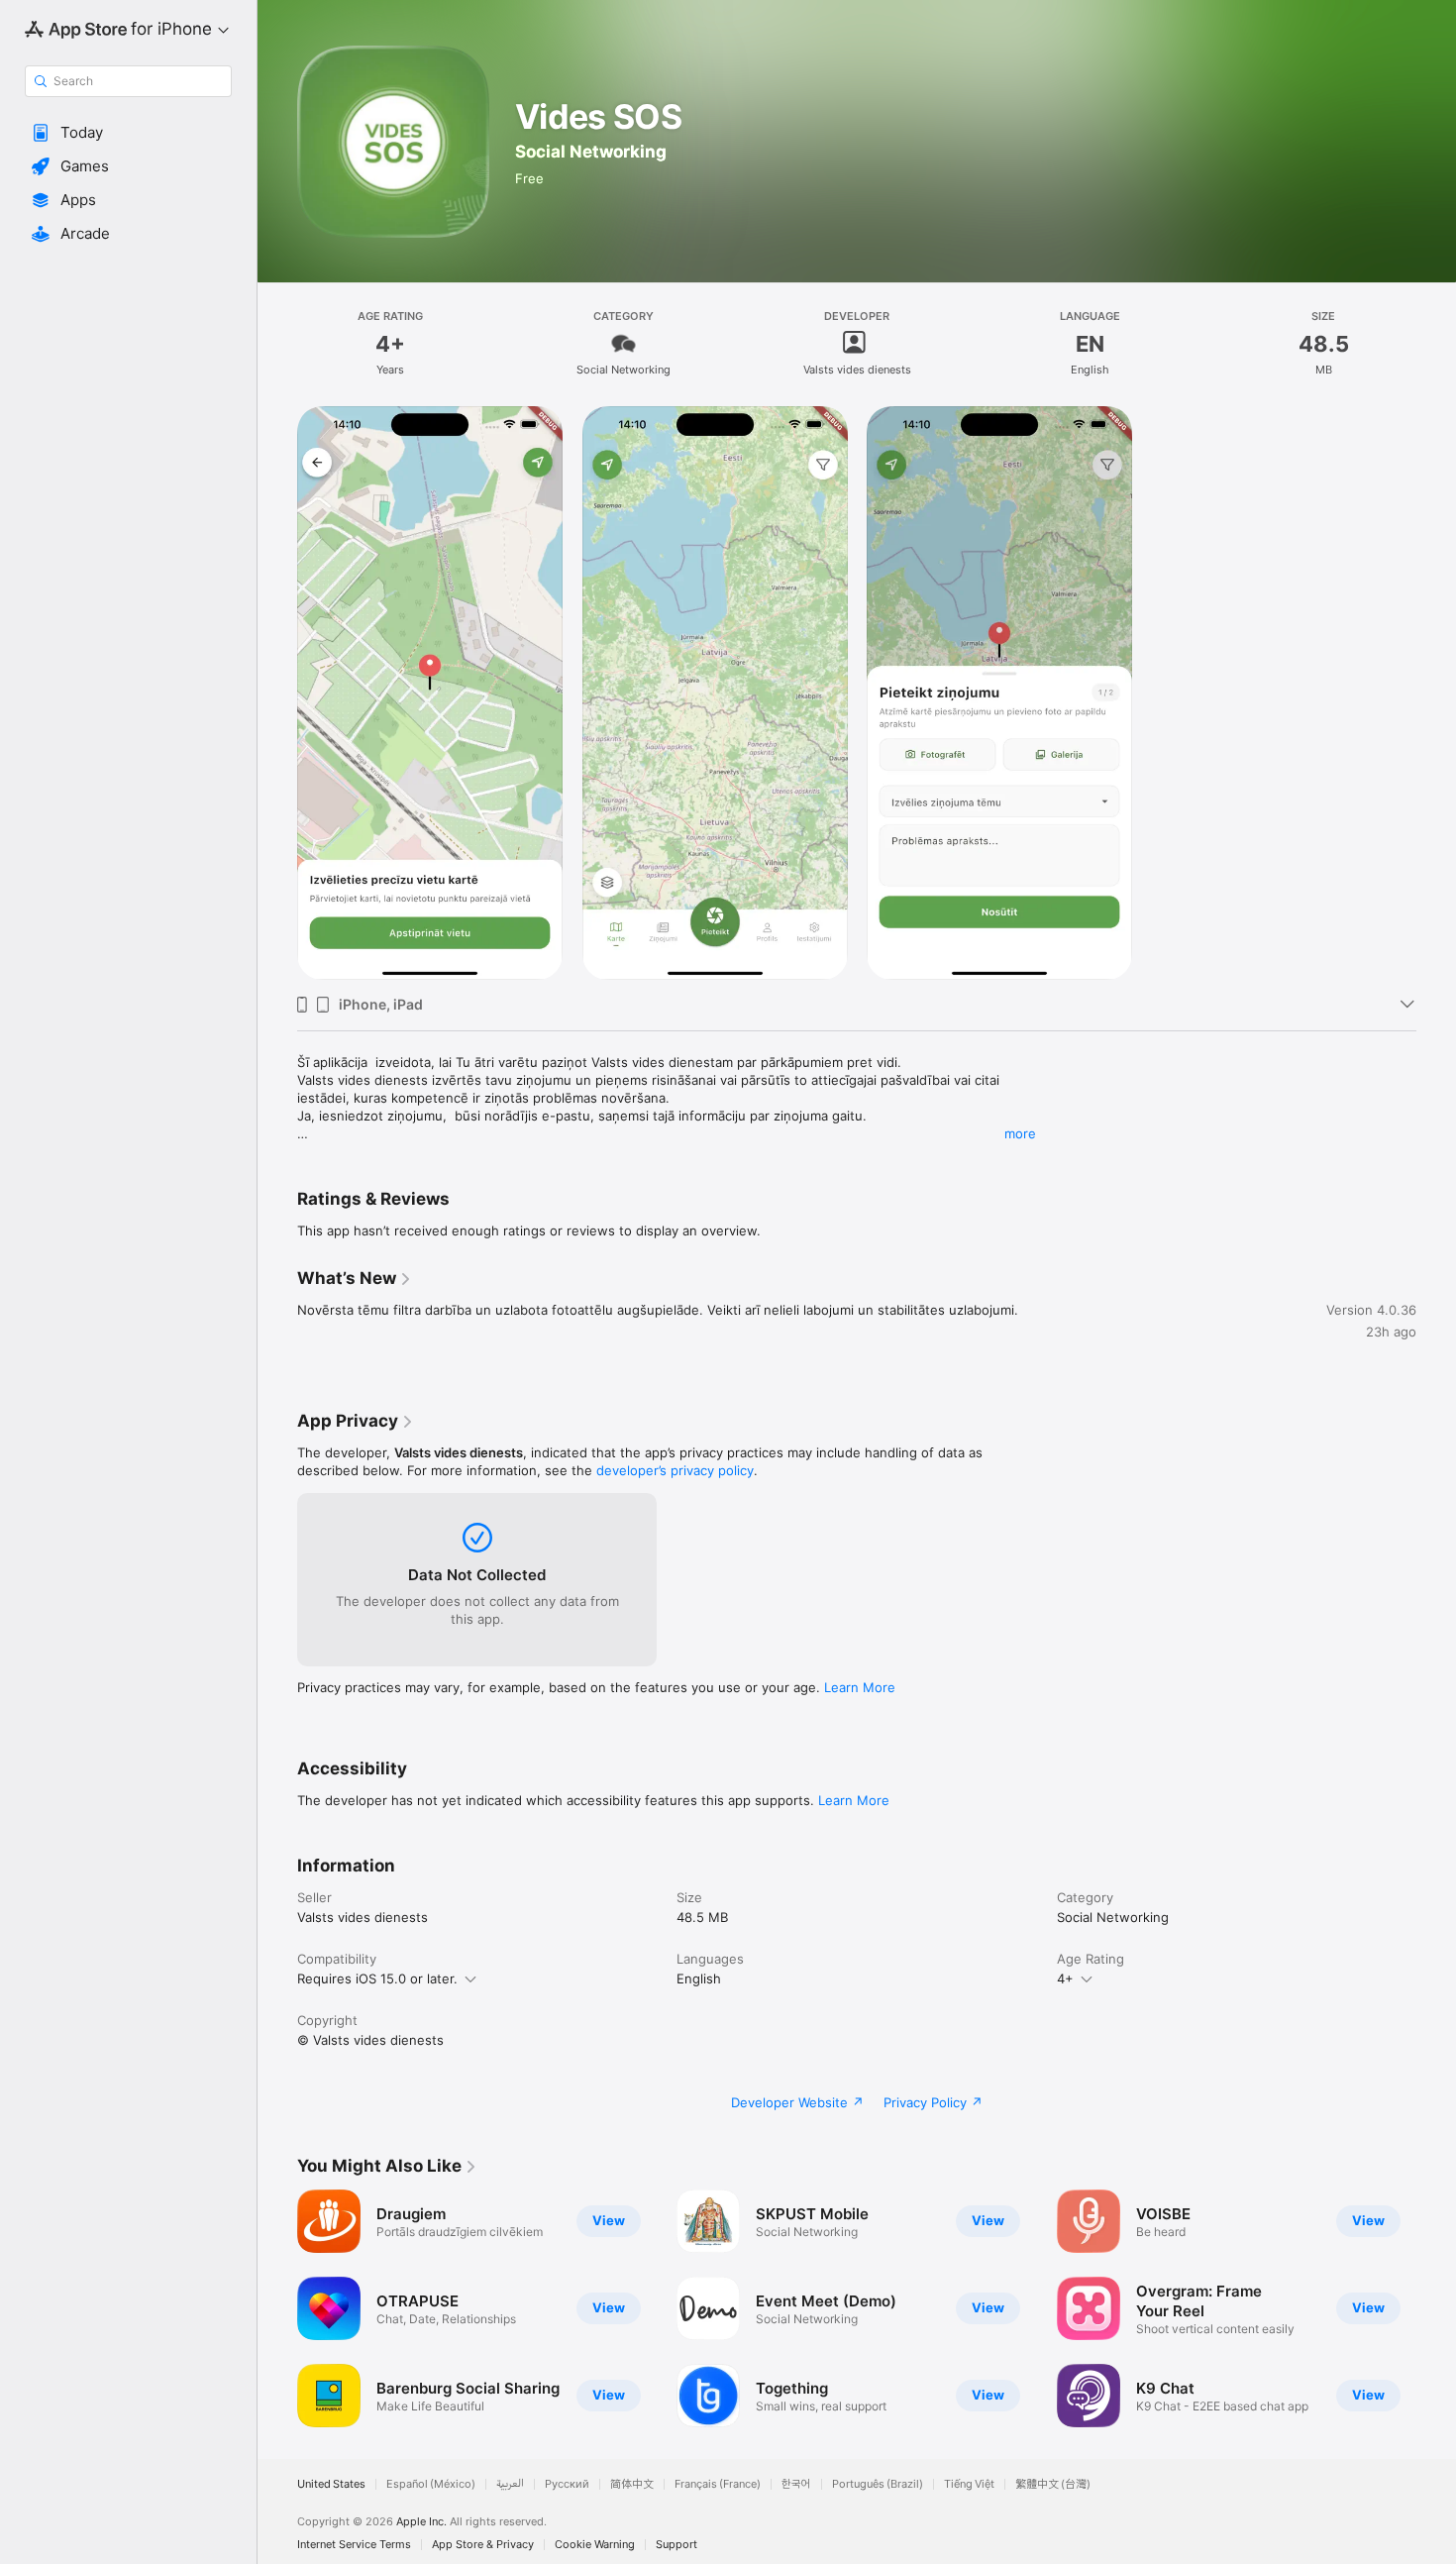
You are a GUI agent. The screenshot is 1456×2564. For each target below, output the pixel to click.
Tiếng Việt (969, 2484)
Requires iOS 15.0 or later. (377, 1978)
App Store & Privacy (483, 2545)
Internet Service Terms (354, 2545)
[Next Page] (1436, 2308)
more (1020, 1133)
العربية (510, 2484)
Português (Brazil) (878, 2484)
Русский (567, 2484)
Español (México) (431, 2484)
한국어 (796, 2484)
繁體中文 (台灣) (1053, 2484)
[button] (128, 133)
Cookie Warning (595, 2545)
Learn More (860, 1687)
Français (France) (718, 2484)
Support (676, 2545)
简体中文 (632, 2484)
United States (331, 2484)
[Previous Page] (277, 2308)
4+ (1065, 1978)
